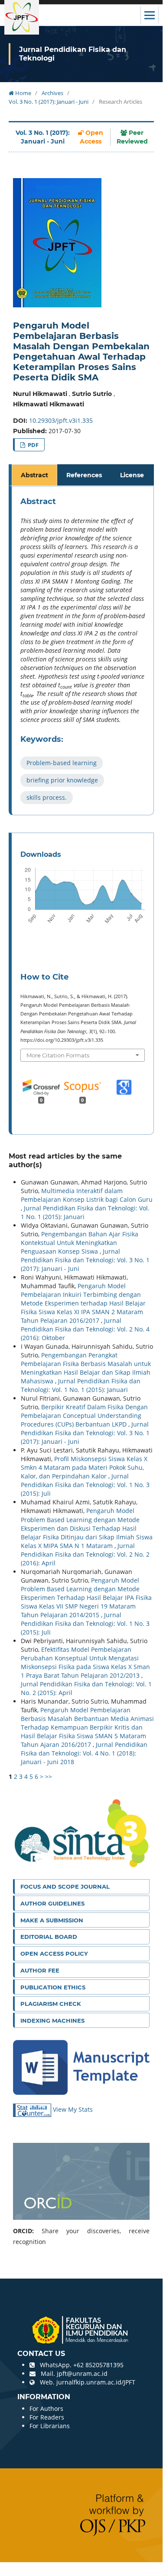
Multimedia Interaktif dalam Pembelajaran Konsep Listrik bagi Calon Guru (87, 1195)
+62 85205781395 (98, 2365)
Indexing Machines (52, 2021)
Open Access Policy (54, 1954)
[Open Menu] (150, 15)
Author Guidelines (52, 1903)
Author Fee (40, 1970)
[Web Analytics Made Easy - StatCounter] (33, 2109)
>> (49, 1776)
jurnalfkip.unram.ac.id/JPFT (96, 2382)
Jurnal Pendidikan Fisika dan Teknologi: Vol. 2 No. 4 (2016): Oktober (85, 1329)
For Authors (46, 2408)
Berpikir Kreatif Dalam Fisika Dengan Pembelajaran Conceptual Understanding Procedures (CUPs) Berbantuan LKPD (84, 1416)
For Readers (47, 2417)
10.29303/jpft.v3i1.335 (61, 420)
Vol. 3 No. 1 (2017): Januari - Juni (49, 102)
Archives (52, 93)
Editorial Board (49, 1937)
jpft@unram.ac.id (82, 2373)
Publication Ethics (53, 1987)
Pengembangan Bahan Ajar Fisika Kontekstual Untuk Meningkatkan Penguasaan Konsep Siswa (80, 1243)
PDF (33, 445)
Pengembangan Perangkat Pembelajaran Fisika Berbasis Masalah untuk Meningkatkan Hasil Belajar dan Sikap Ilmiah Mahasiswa (86, 1368)
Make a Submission (52, 1920)
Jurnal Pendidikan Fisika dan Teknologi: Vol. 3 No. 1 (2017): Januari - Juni (85, 1260)
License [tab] (132, 475)
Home (23, 93)
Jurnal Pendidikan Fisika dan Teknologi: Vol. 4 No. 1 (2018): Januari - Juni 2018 (84, 1753)
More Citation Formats (58, 1055)
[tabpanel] (83, 651)
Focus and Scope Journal (65, 1887)
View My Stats (73, 2109)
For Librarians (50, 2426)
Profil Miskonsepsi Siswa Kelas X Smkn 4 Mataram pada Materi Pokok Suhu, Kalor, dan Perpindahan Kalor (84, 1467)
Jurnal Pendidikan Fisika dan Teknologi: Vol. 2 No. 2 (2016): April (85, 1554)
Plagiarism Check (51, 2004)
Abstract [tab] (34, 475)
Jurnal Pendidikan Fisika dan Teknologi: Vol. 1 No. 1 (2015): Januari (81, 1385)
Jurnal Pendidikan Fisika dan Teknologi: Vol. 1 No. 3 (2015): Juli (85, 1485)
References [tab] (84, 475)
